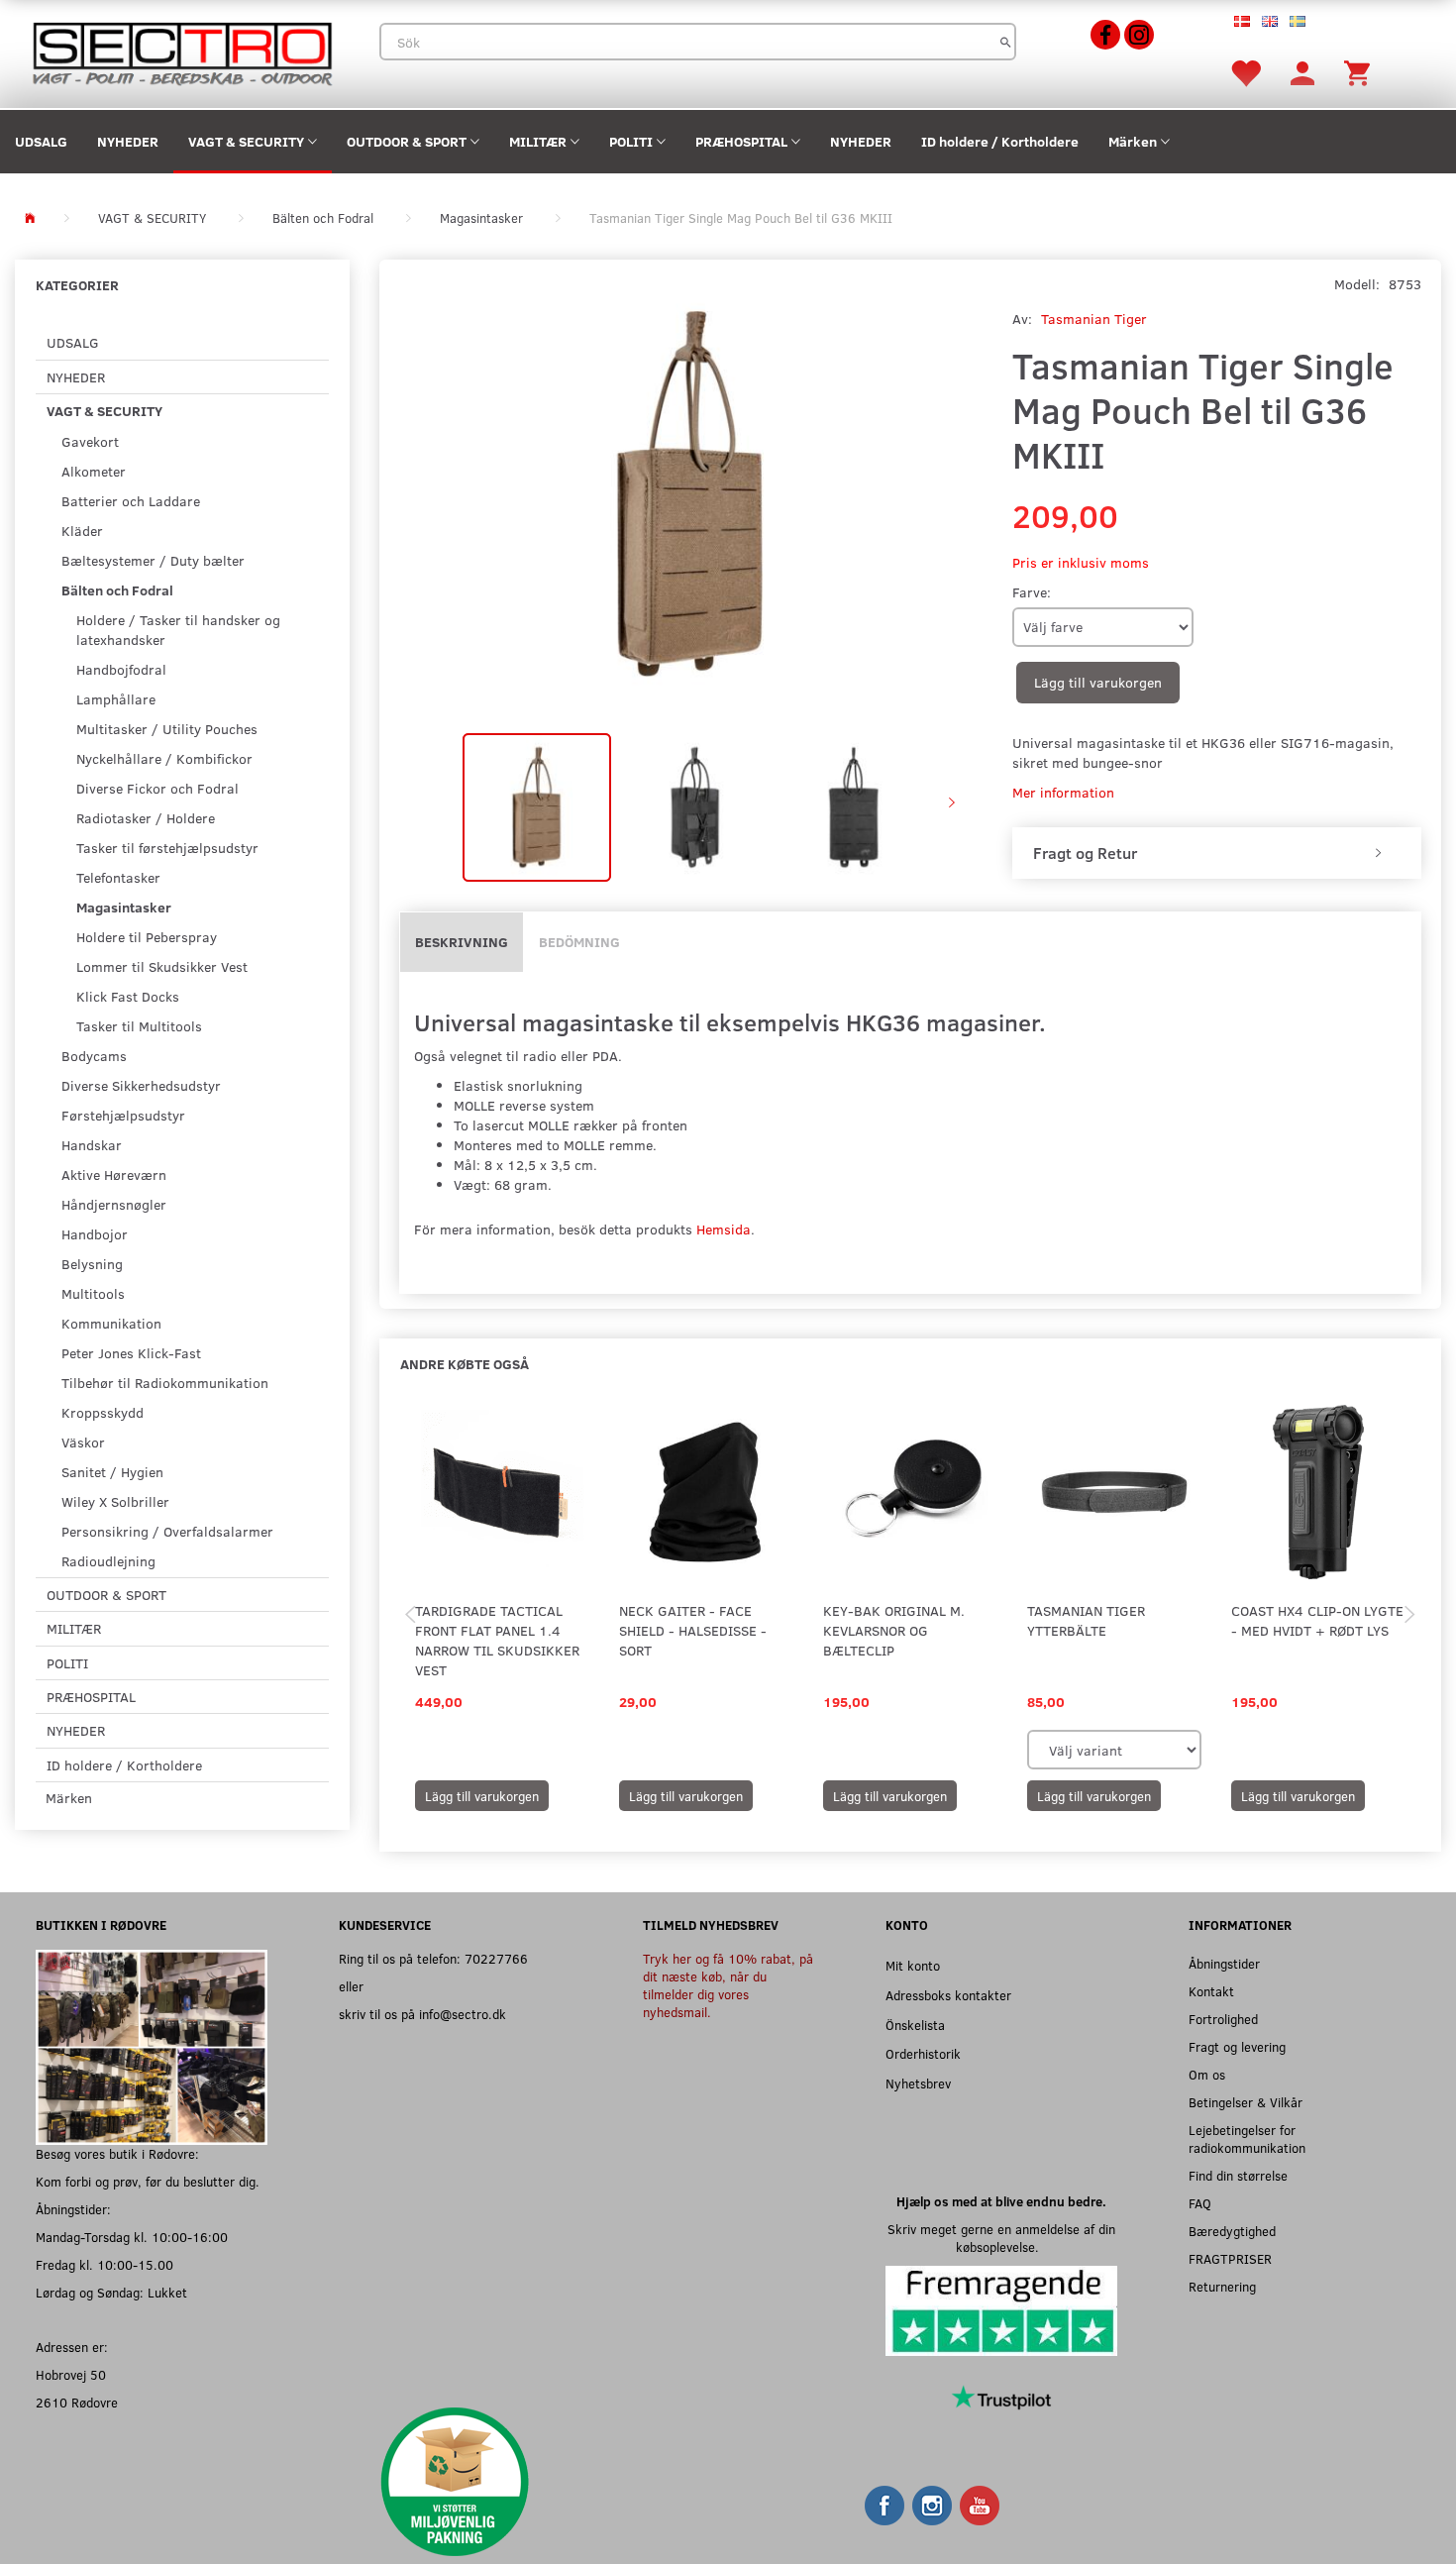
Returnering (1222, 2286)
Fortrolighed (1223, 2019)
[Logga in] (1302, 72)
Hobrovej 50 (71, 2374)
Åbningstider (1224, 1963)
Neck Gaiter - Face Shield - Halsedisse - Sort (693, 1630)
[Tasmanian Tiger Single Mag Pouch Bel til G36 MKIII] (691, 493)
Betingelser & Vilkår (1246, 2102)
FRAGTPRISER (1230, 2258)
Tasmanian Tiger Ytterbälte (1086, 1620)
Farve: (1032, 592)
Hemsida (724, 1229)
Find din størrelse (1238, 2175)
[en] (1270, 20)
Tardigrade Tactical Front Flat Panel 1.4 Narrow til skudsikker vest (497, 1640)
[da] (1242, 20)
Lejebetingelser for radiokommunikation (1247, 2138)
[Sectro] (182, 52)
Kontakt (1211, 1991)
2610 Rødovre (77, 2402)
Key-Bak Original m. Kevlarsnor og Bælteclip (894, 1630)
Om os (1207, 2074)
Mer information (1063, 792)
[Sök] (1006, 42)
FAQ (1200, 2203)
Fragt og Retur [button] (1085, 853)
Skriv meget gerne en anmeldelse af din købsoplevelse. (1001, 2238)
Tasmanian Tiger (1094, 319)
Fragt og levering (1237, 2046)
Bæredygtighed (1232, 2231)
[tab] (1217, 853)
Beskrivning (462, 942)
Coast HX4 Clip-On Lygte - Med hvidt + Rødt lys (1317, 1620)
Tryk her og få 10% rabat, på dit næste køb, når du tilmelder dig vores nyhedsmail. (728, 1985)
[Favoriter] (1245, 72)
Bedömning (579, 942)
